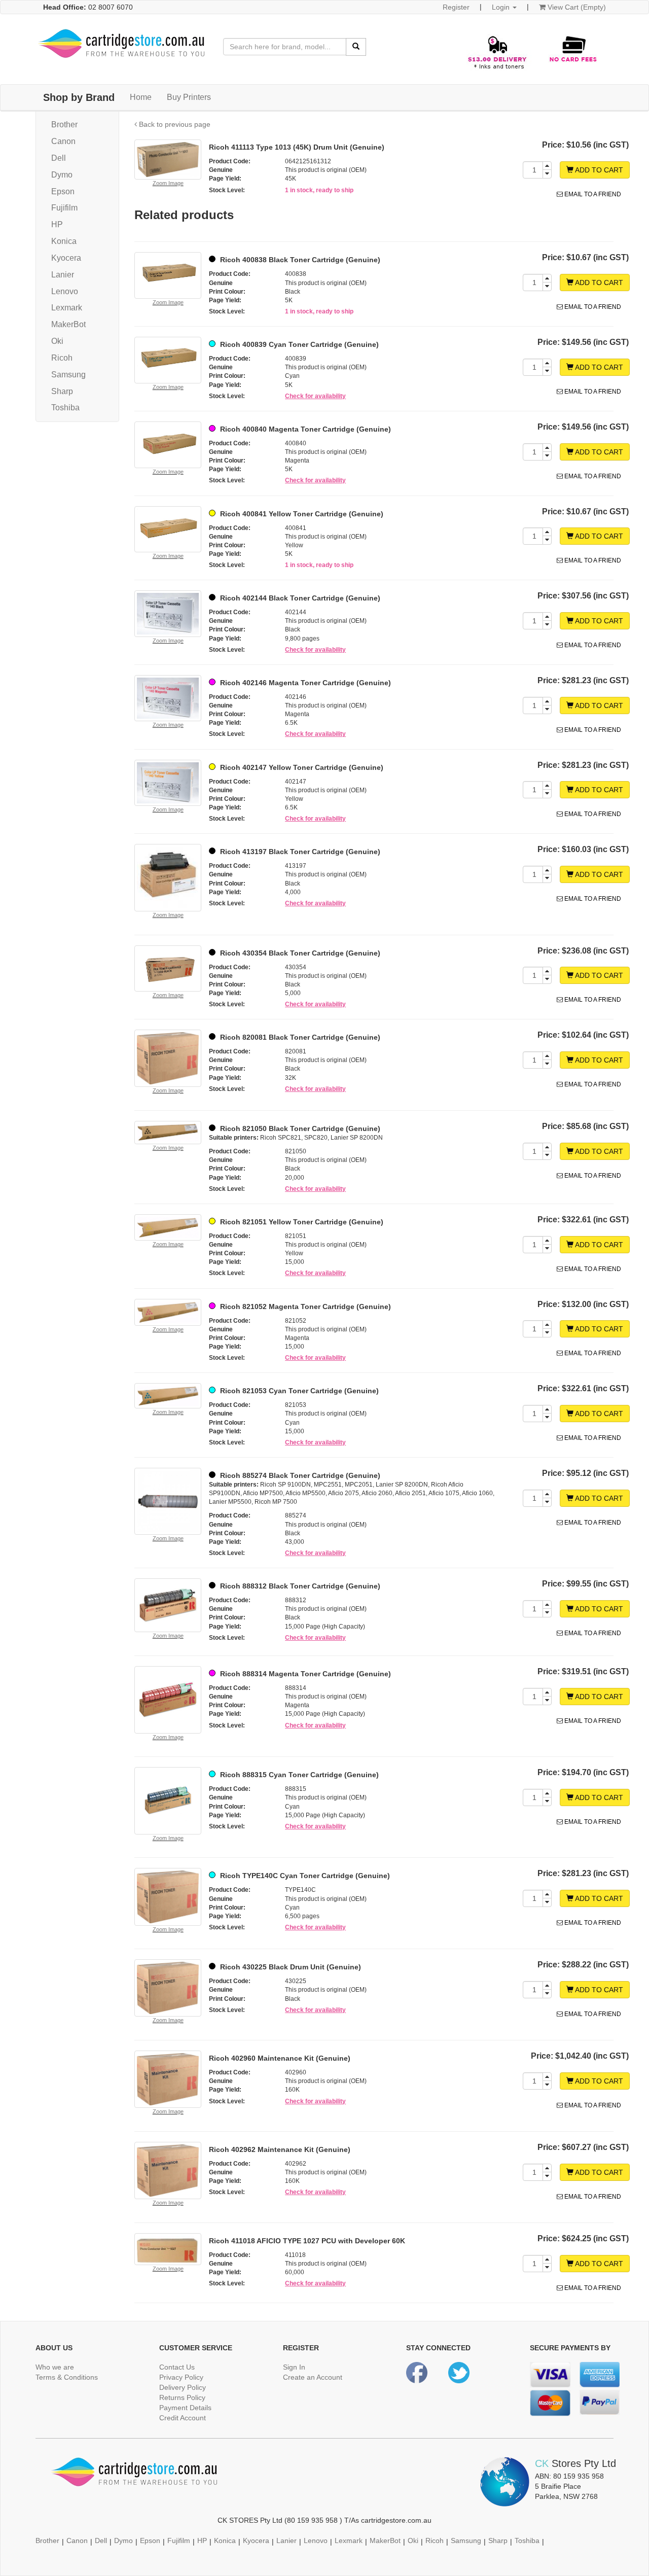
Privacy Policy (181, 2377)
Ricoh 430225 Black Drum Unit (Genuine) (290, 1967)
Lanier (63, 275)
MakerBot (68, 324)
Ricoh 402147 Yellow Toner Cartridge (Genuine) (301, 767)
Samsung (68, 375)
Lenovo (65, 291)
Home (141, 97)
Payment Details (185, 2408)
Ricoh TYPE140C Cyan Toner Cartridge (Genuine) (304, 1876)
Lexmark (67, 308)
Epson (63, 191)
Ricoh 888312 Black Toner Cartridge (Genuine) (299, 1586)
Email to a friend (592, 194)
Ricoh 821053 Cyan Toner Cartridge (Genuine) (298, 1391)
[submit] (356, 47)
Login (502, 7)
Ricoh (62, 358)
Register (456, 7)
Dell (59, 158)
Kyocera (66, 258)
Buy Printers (189, 97)
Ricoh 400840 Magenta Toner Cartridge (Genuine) (304, 429)
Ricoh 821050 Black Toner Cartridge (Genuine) (299, 1128)
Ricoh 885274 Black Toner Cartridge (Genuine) (299, 1475)
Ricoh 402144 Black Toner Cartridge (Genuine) (299, 598)
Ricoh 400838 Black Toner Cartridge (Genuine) (299, 260)
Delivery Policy (183, 2387)
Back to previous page (174, 124)
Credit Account (183, 2418)
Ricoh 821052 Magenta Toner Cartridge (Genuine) (304, 1307)
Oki (57, 341)
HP (57, 224)
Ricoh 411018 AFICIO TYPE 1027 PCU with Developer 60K (307, 2241)
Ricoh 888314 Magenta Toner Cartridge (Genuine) (304, 1674)
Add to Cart (598, 170)
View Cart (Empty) (576, 7)
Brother (64, 125)
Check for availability (315, 396)
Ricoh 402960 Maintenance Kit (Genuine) (280, 2058)
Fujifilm (64, 208)
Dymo (62, 175)
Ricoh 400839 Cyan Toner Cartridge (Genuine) (298, 344)
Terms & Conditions (67, 2377)
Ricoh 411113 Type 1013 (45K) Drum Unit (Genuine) (297, 147)
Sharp (62, 391)
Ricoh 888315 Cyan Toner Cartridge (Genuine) (298, 1775)
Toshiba (65, 408)
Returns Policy (182, 2397)
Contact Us (177, 2367)
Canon (63, 141)
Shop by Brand (79, 97)
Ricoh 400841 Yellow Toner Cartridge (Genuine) (301, 514)
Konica (64, 241)
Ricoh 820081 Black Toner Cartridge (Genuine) (299, 1037)
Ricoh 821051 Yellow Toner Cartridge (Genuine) (301, 1222)
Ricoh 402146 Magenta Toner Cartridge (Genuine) (304, 683)
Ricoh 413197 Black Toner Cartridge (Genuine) (299, 852)
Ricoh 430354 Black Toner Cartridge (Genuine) (299, 953)
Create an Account (313, 2377)
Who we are (55, 2367)
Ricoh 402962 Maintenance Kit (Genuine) (280, 2149)
